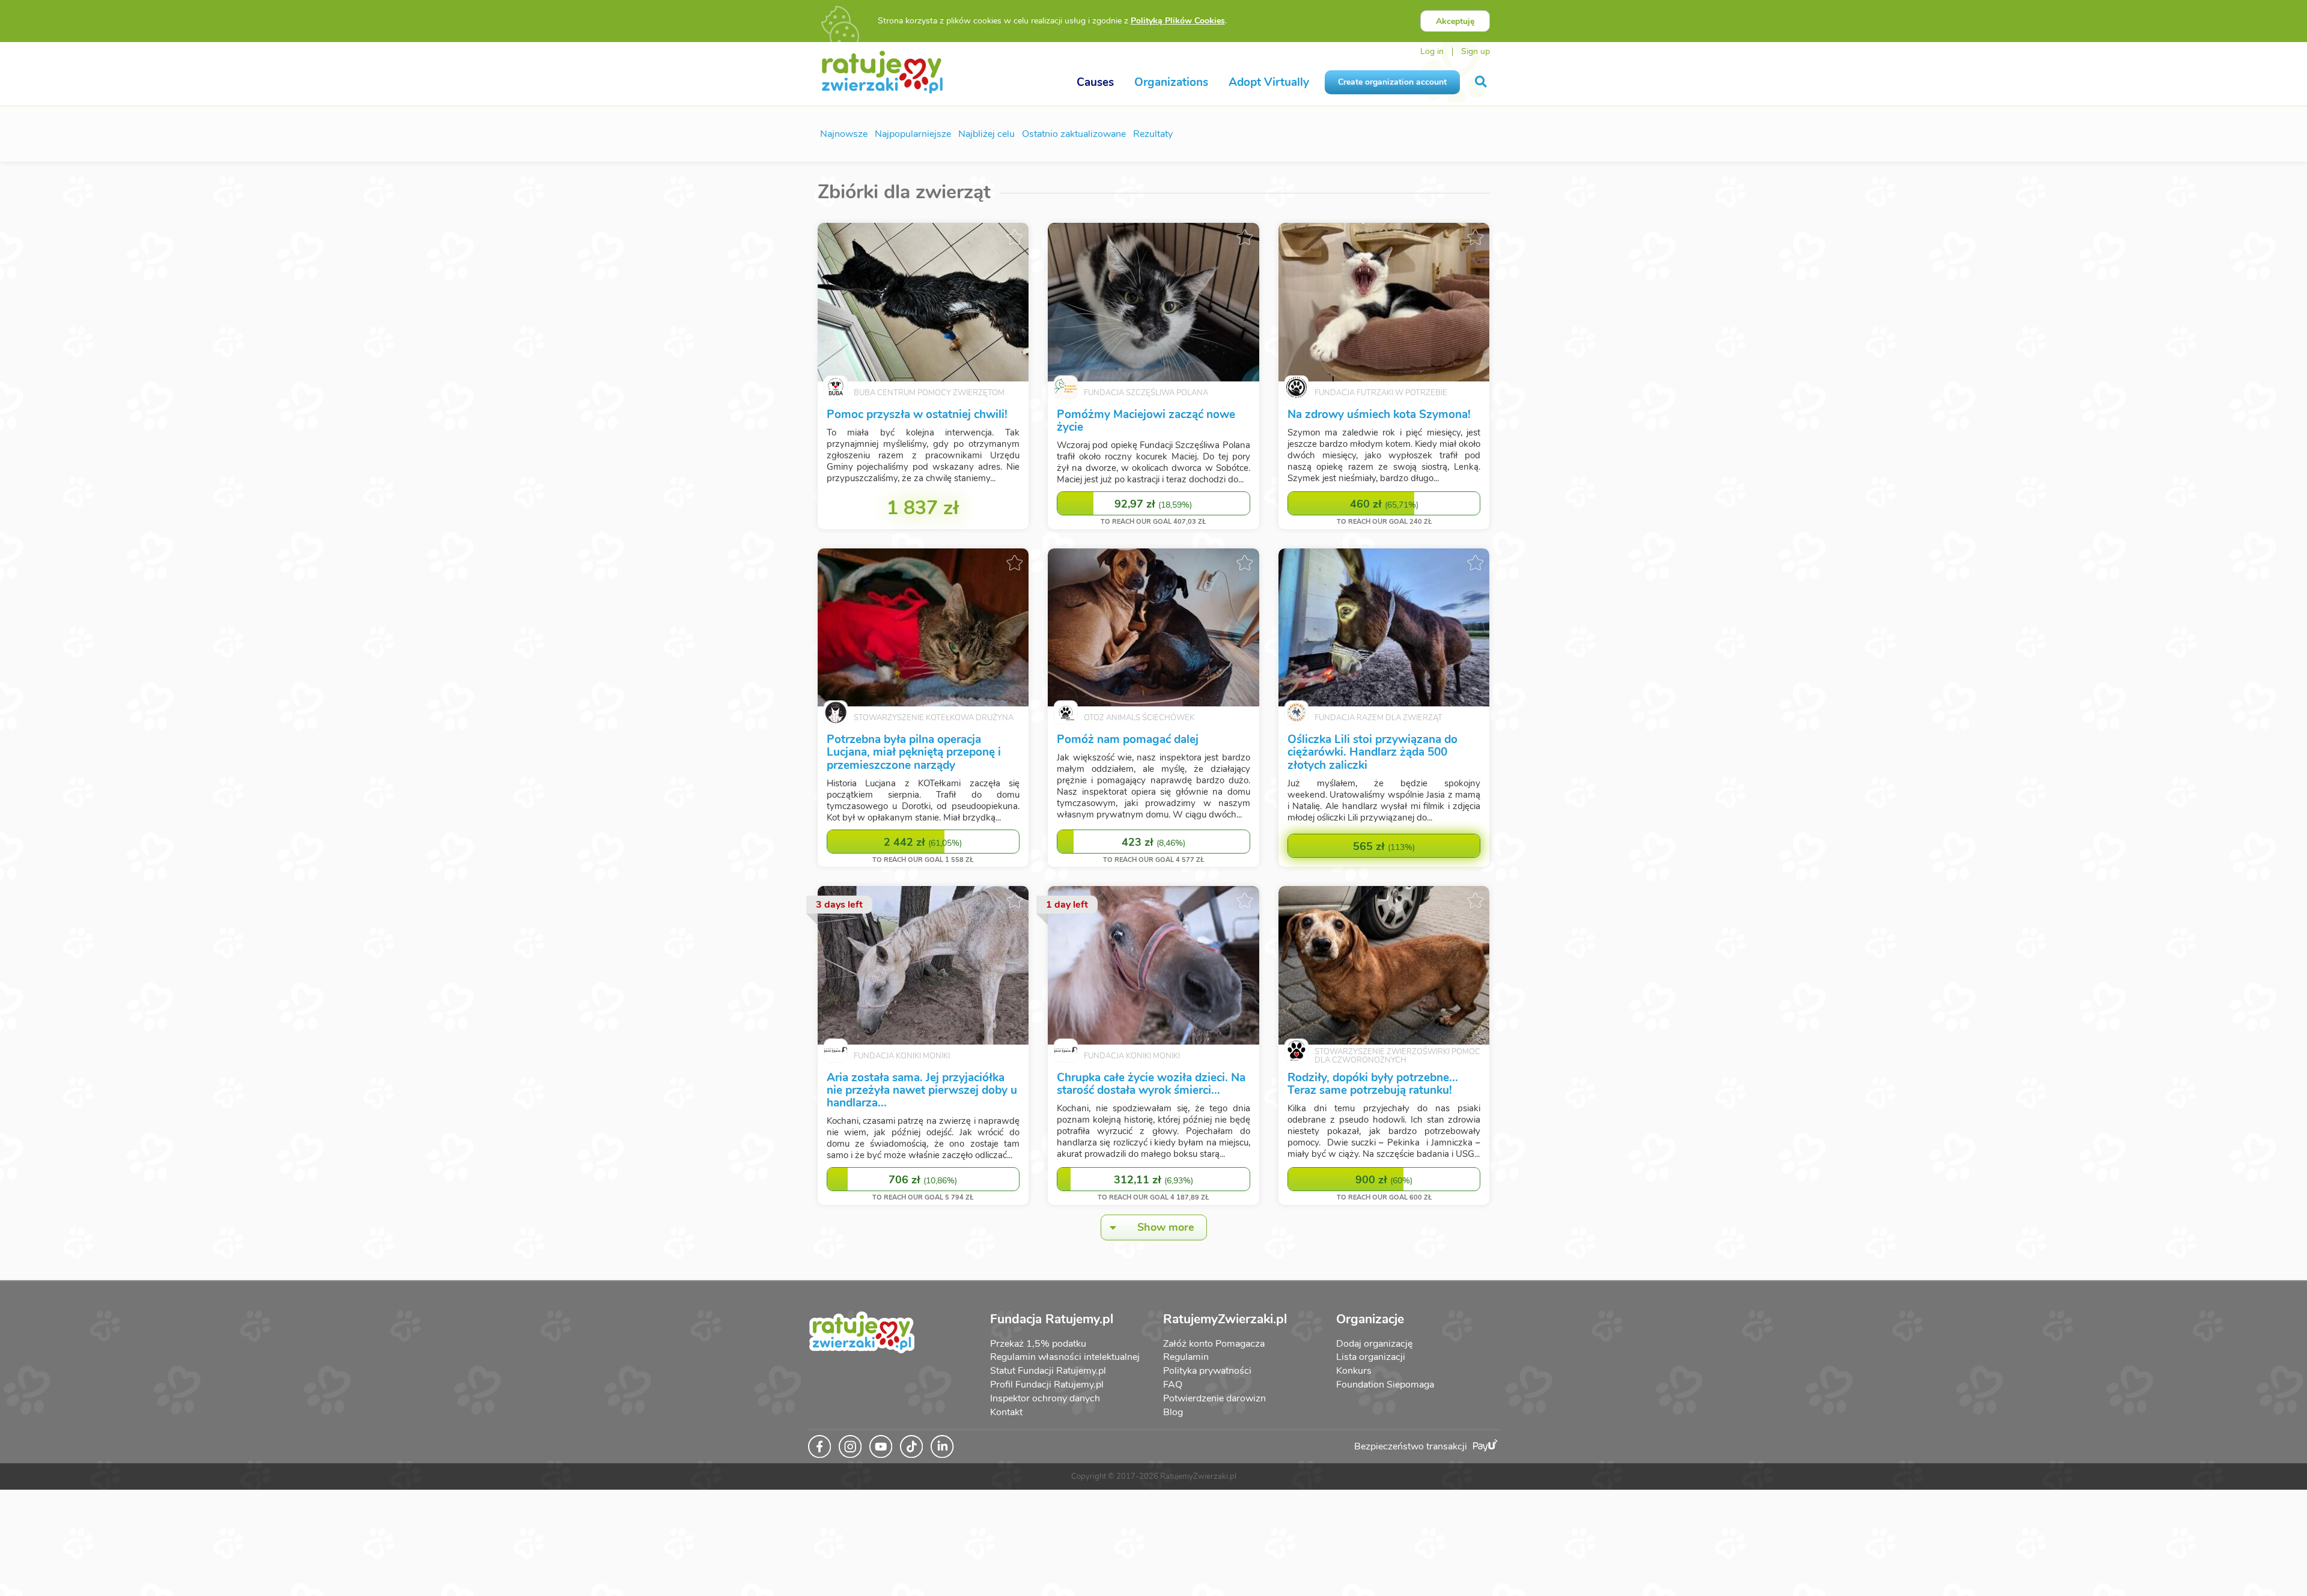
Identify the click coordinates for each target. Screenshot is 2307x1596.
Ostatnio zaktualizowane (1074, 134)
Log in (1432, 51)
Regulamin (1186, 1357)
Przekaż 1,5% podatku (1038, 1344)
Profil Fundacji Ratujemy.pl (1047, 1385)
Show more (1166, 1227)
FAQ (1173, 1385)
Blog (1173, 1412)
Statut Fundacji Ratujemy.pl (1048, 1371)
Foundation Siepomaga (1385, 1385)
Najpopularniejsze (913, 134)
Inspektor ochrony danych (1045, 1398)
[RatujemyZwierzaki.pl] (882, 71)
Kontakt (1006, 1412)
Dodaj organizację (1374, 1344)
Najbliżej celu (986, 134)
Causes (1095, 82)
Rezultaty (1153, 134)
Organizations (1171, 82)
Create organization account (1392, 82)
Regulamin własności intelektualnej (1065, 1357)
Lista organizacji (1371, 1357)
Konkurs (1354, 1371)
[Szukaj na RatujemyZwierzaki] (1482, 82)
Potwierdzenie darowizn (1214, 1398)
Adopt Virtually (1269, 82)
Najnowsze (844, 134)
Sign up (1476, 51)
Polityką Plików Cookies (1178, 21)
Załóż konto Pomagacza (1214, 1344)
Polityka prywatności (1207, 1371)
